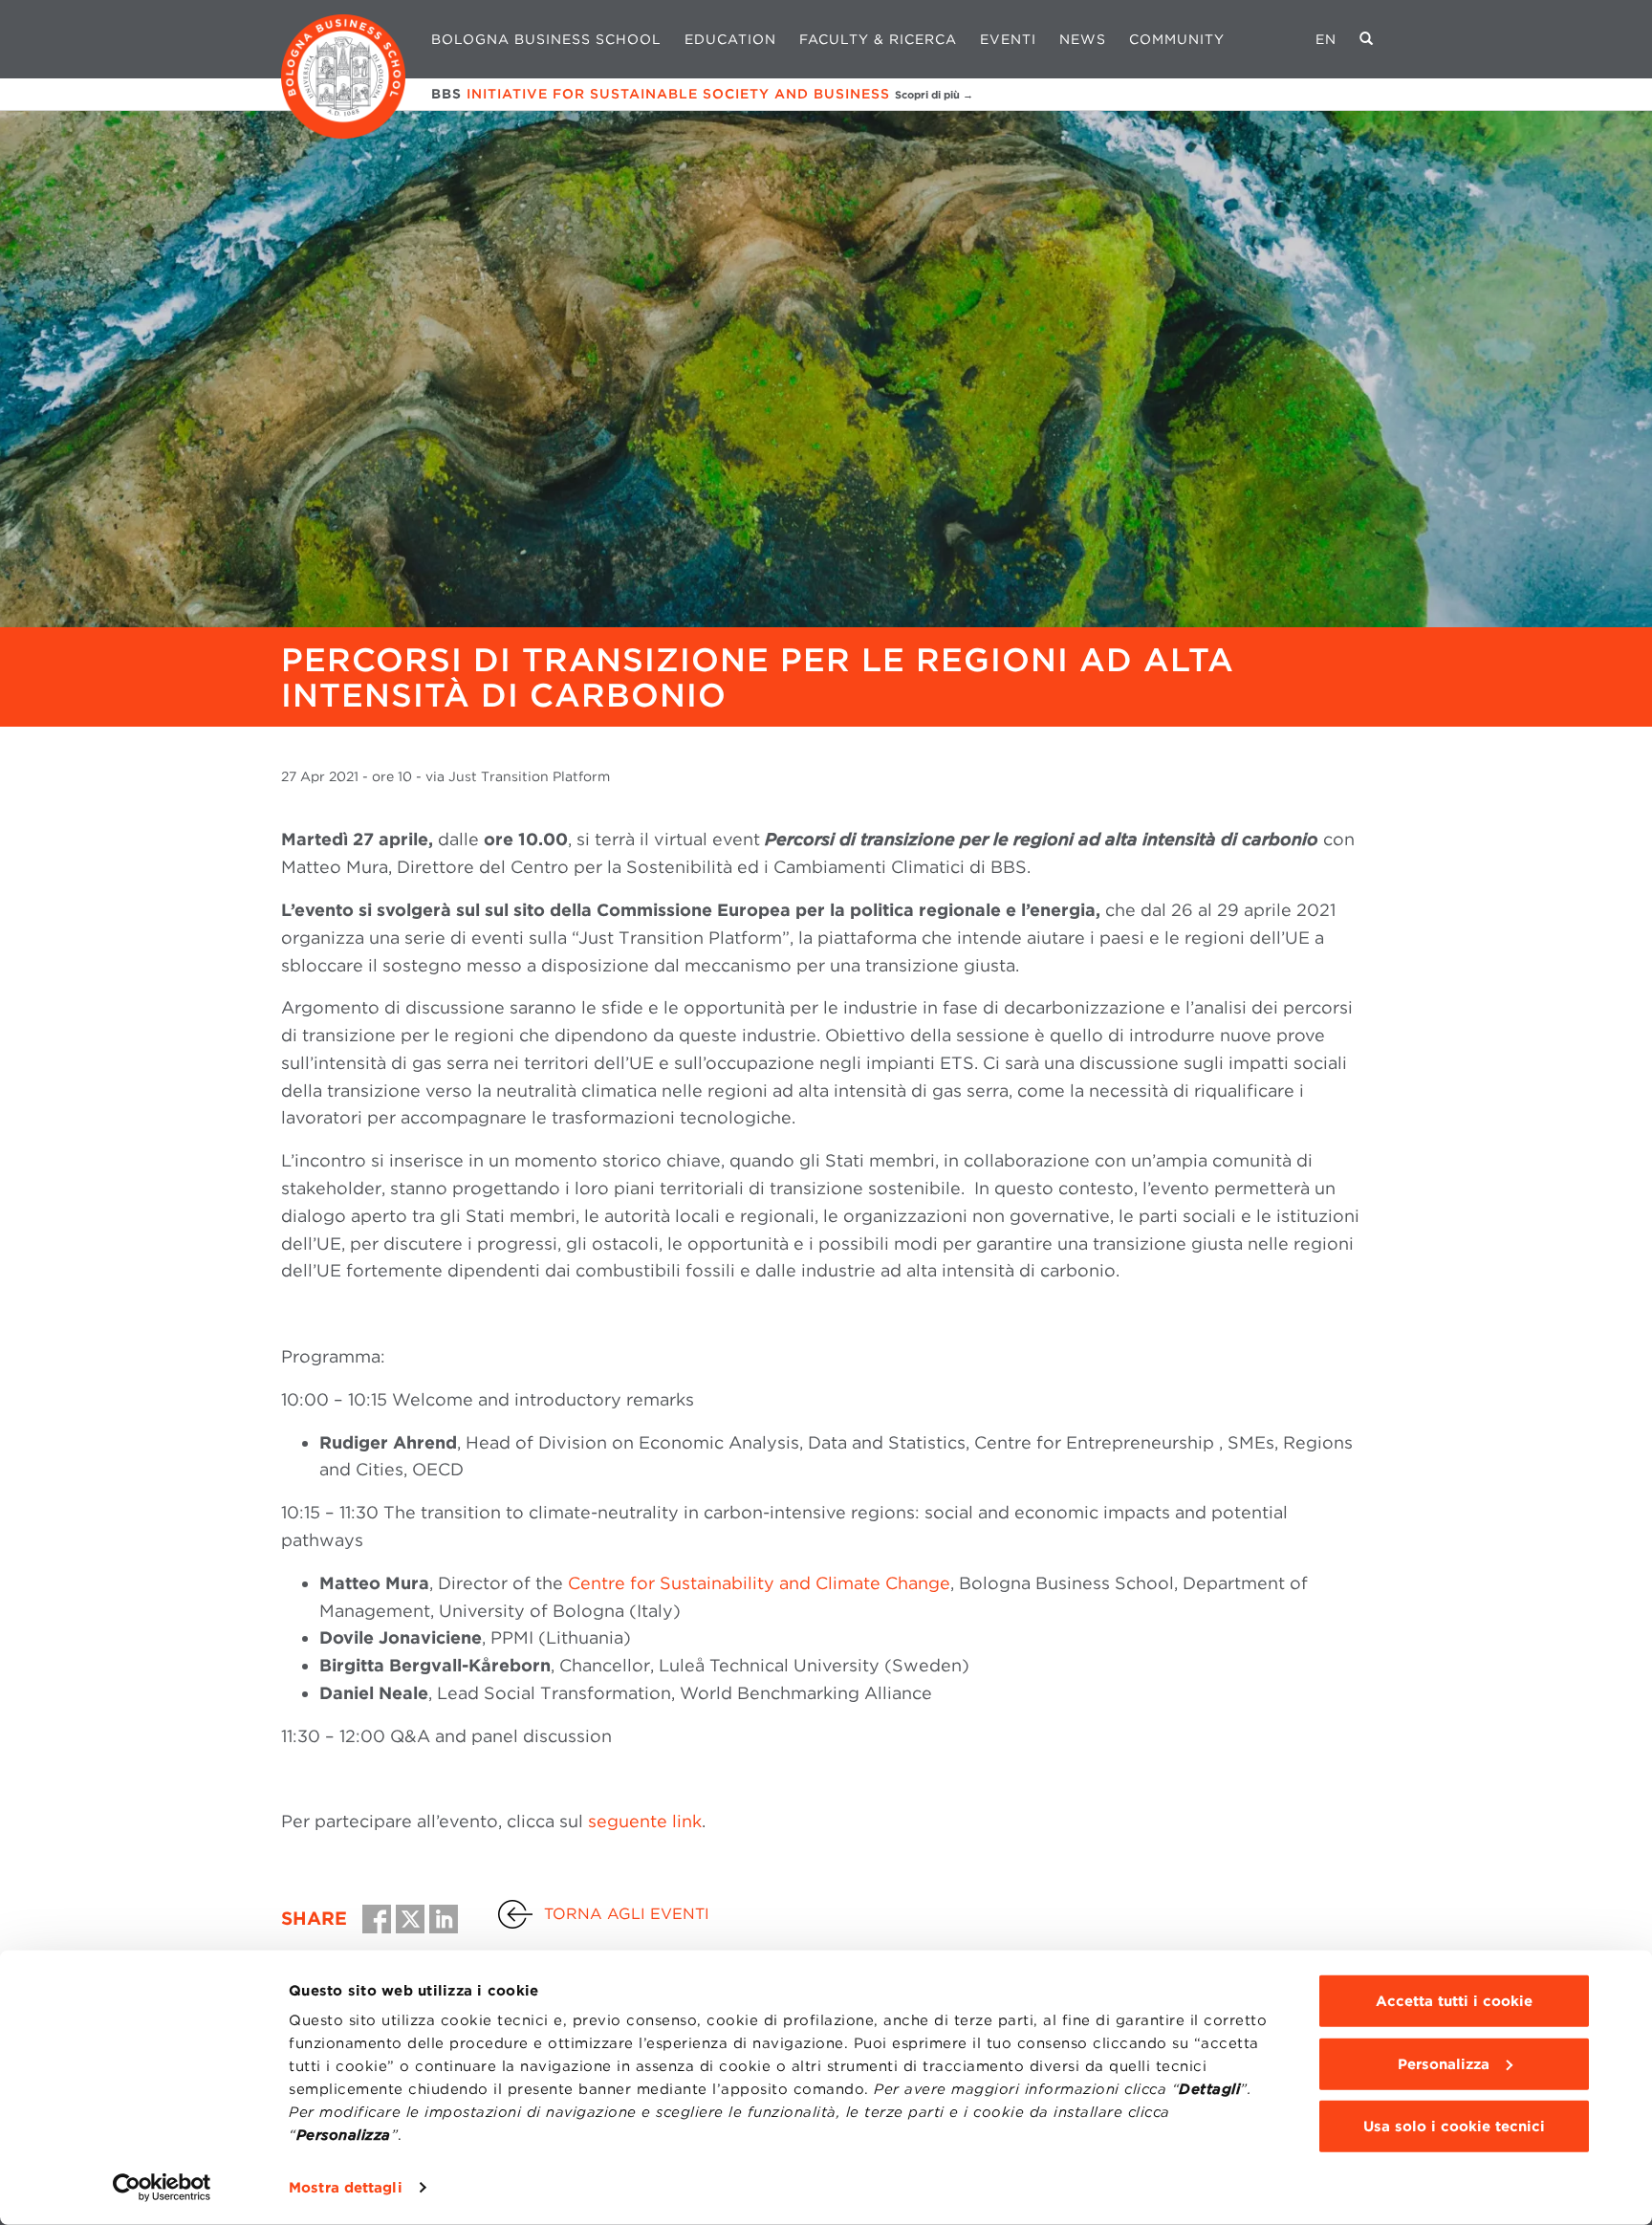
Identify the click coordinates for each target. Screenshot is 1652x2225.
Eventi (1008, 39)
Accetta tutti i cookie (1454, 2001)
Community (1177, 39)
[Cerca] (1367, 39)
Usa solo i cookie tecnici (1454, 2127)
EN (1326, 39)
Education (730, 39)
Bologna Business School (546, 39)
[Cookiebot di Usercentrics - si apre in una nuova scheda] (162, 2188)
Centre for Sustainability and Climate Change (759, 1583)
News (1083, 39)
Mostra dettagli (346, 2188)
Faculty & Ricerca (878, 39)
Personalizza (1444, 2063)
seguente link (645, 1821)
